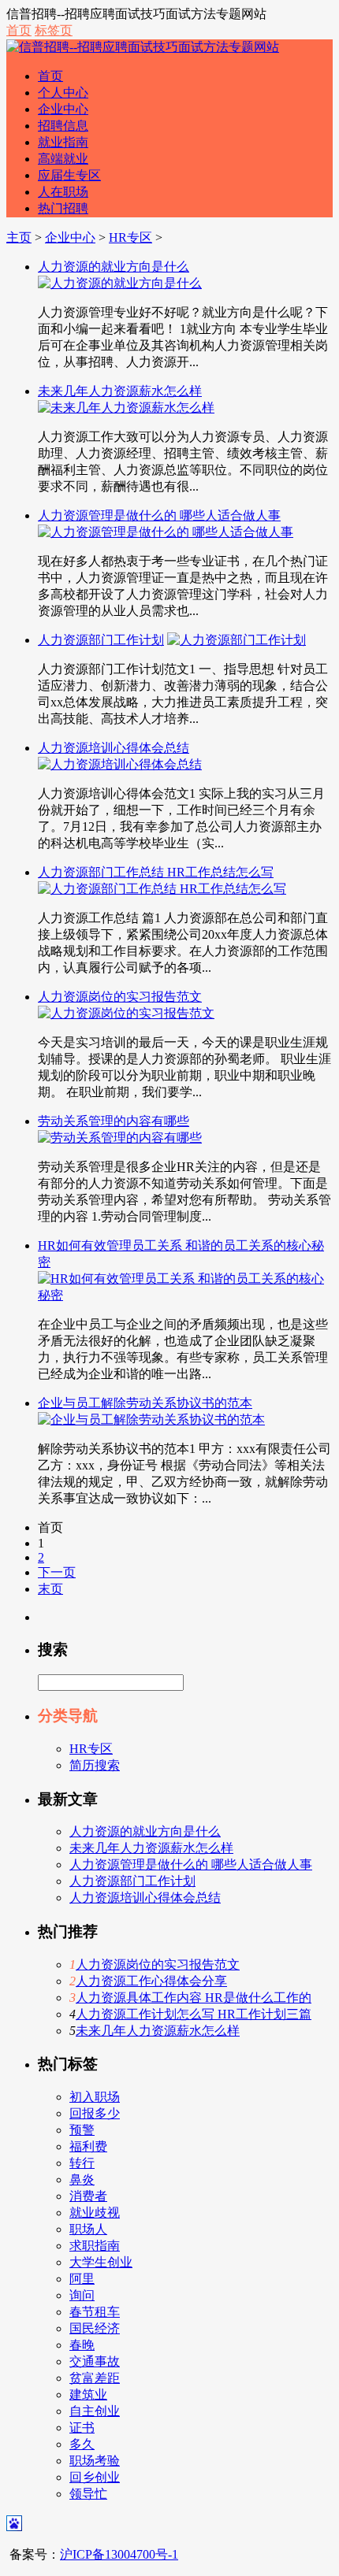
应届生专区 (69, 175)
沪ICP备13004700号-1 (119, 2554)
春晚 (82, 2345)
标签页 (54, 30)
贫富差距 (95, 2378)
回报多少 (95, 2113)
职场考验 (95, 2461)
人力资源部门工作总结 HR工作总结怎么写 (156, 872)
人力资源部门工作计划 (101, 640)
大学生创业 (101, 2262)
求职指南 (95, 2246)
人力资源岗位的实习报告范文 (120, 997)
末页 (50, 1589)
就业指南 (63, 142)
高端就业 (63, 159)
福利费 (88, 2146)
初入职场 (95, 2097)
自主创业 (95, 2411)
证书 (82, 2428)
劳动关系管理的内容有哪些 (114, 1121)
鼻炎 (82, 2179)
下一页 (57, 1572)
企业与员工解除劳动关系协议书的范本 (145, 1403)
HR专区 (130, 237)
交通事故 (95, 2361)
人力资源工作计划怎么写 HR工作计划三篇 (194, 2014)
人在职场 (63, 192)
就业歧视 (95, 2213)
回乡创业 (95, 2477)
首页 (19, 30)
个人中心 (63, 93)
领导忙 (88, 2494)
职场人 (88, 2229)
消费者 (88, 2196)
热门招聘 (63, 208)
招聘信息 (63, 126)
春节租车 (95, 2312)
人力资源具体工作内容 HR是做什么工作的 (194, 1998)
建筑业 (88, 2394)
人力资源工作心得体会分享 (151, 1981)
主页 (19, 237)
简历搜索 (95, 1765)
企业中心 (63, 109)
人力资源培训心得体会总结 (114, 748)
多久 (82, 2444)
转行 (82, 2163)
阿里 (82, 2279)
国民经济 (95, 2328)
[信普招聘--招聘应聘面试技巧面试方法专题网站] (143, 47)
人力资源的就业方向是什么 (114, 267)
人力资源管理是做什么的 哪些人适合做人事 (159, 515)
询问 (82, 2295)
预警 (82, 2130)
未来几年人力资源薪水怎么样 (120, 391)
